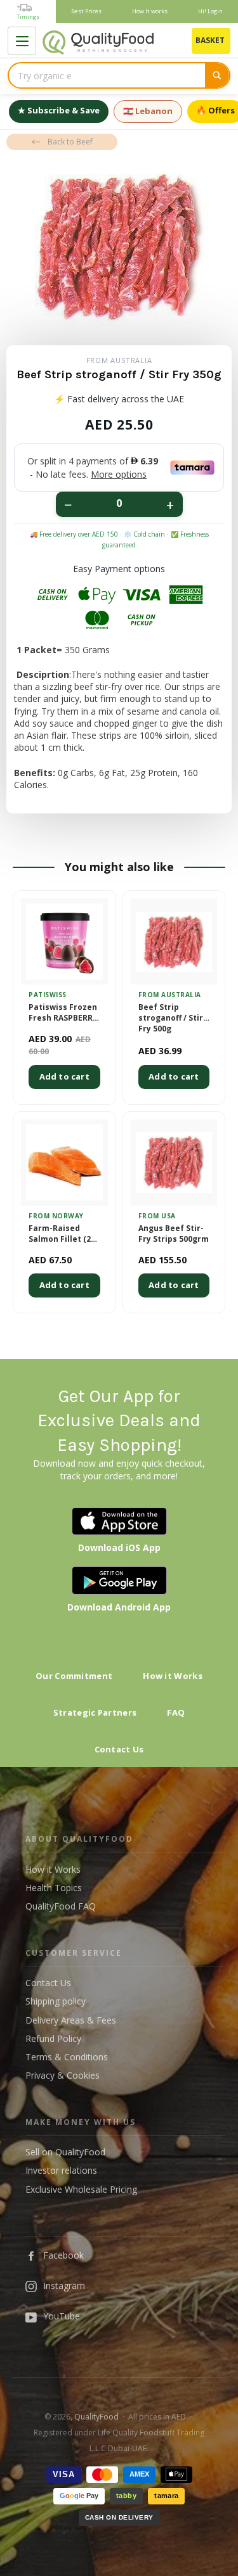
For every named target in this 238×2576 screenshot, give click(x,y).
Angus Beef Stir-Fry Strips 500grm (174, 1234)
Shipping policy (56, 2001)
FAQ (176, 1712)
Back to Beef (70, 142)
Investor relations (61, 2170)
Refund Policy (53, 2038)
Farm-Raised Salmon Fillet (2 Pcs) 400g (60, 1234)
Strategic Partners (95, 1712)
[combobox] (107, 75)
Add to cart (64, 1076)
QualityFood (96, 2417)
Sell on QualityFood (65, 2152)
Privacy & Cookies (63, 2075)
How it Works (173, 1676)
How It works (150, 11)
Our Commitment (74, 1676)
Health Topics (54, 1888)
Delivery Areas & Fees (71, 2020)
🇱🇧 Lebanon (148, 111)
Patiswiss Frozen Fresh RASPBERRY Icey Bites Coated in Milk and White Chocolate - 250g (64, 1013)
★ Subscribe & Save (59, 110)
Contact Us (119, 1749)
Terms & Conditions (67, 2057)
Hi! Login (210, 11)
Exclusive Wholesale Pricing (81, 2189)
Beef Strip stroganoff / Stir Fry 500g (171, 1018)
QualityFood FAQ (61, 1906)
